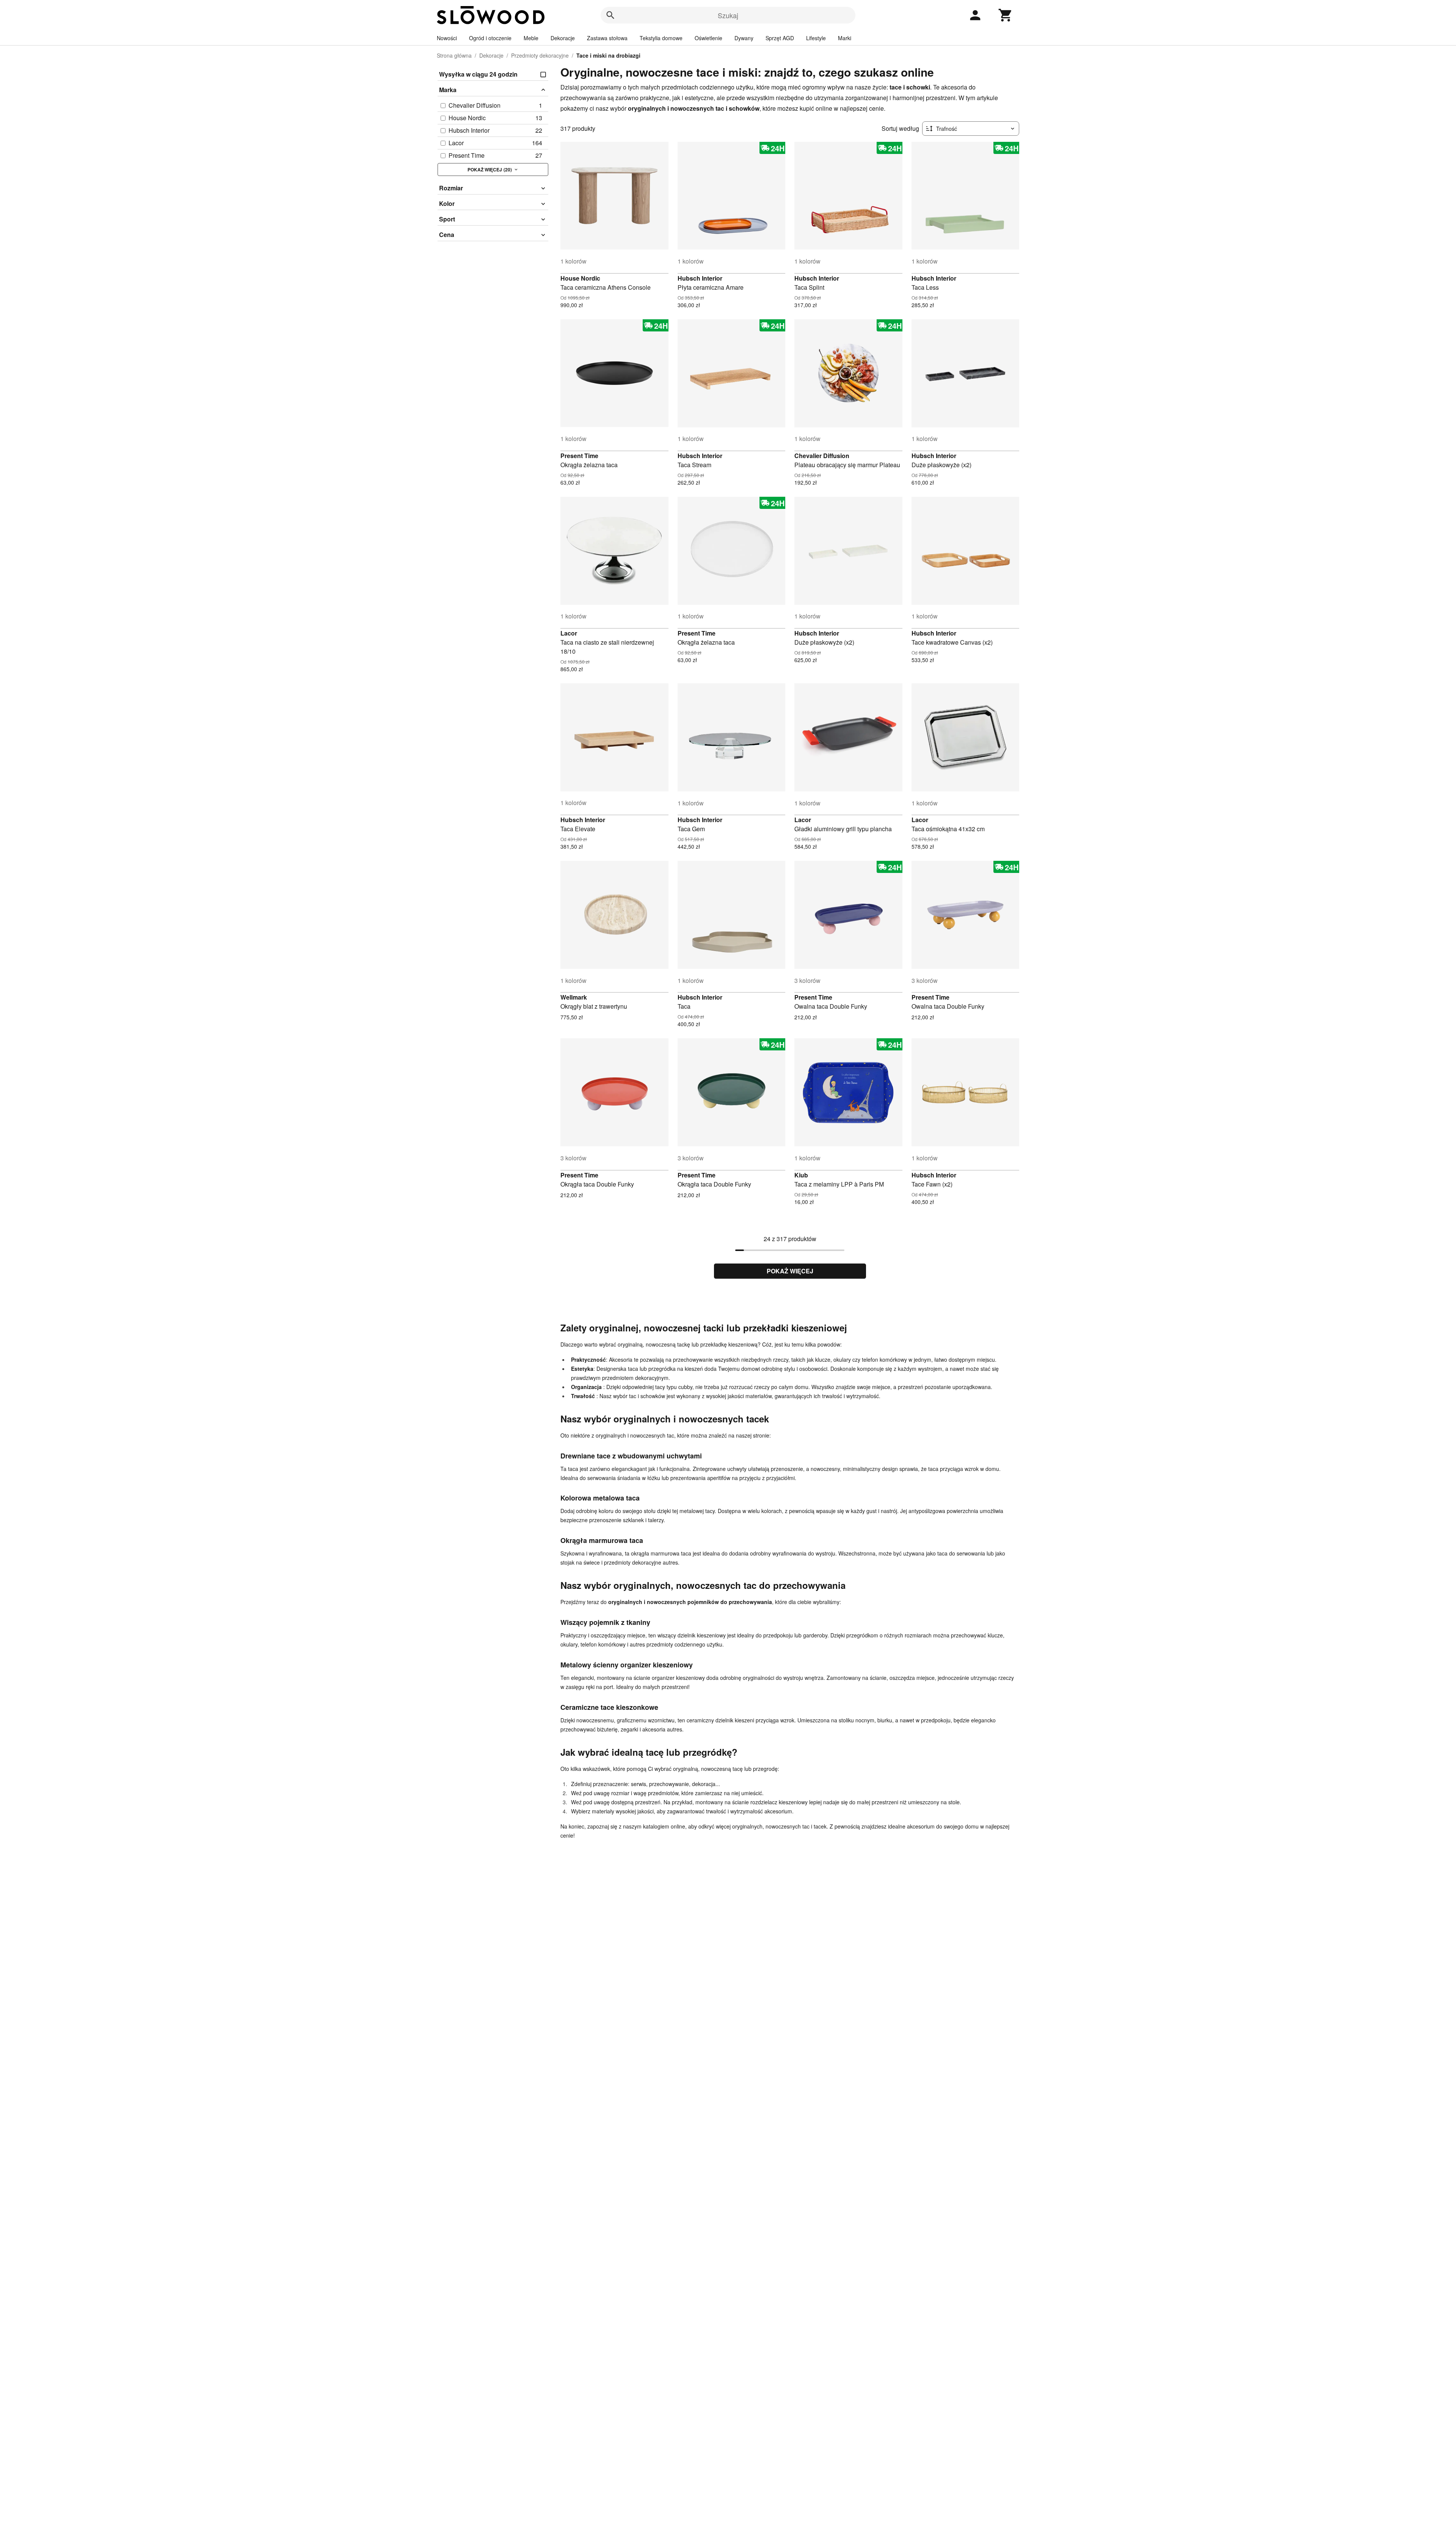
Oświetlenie (708, 38)
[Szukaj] (610, 15)
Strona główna (454, 55)
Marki (845, 38)
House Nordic (580, 278)
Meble (531, 38)
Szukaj (728, 15)
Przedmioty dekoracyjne (540, 55)
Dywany (744, 38)
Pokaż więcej (790, 1271)
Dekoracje (563, 38)
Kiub (801, 1175)
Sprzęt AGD (780, 38)
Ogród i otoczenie (490, 38)
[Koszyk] (1006, 15)
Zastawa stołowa (607, 38)
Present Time (579, 456)
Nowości (447, 38)
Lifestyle (816, 38)
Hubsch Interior (700, 278)
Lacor (569, 633)
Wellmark (574, 997)
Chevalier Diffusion (822, 456)
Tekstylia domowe (661, 38)
